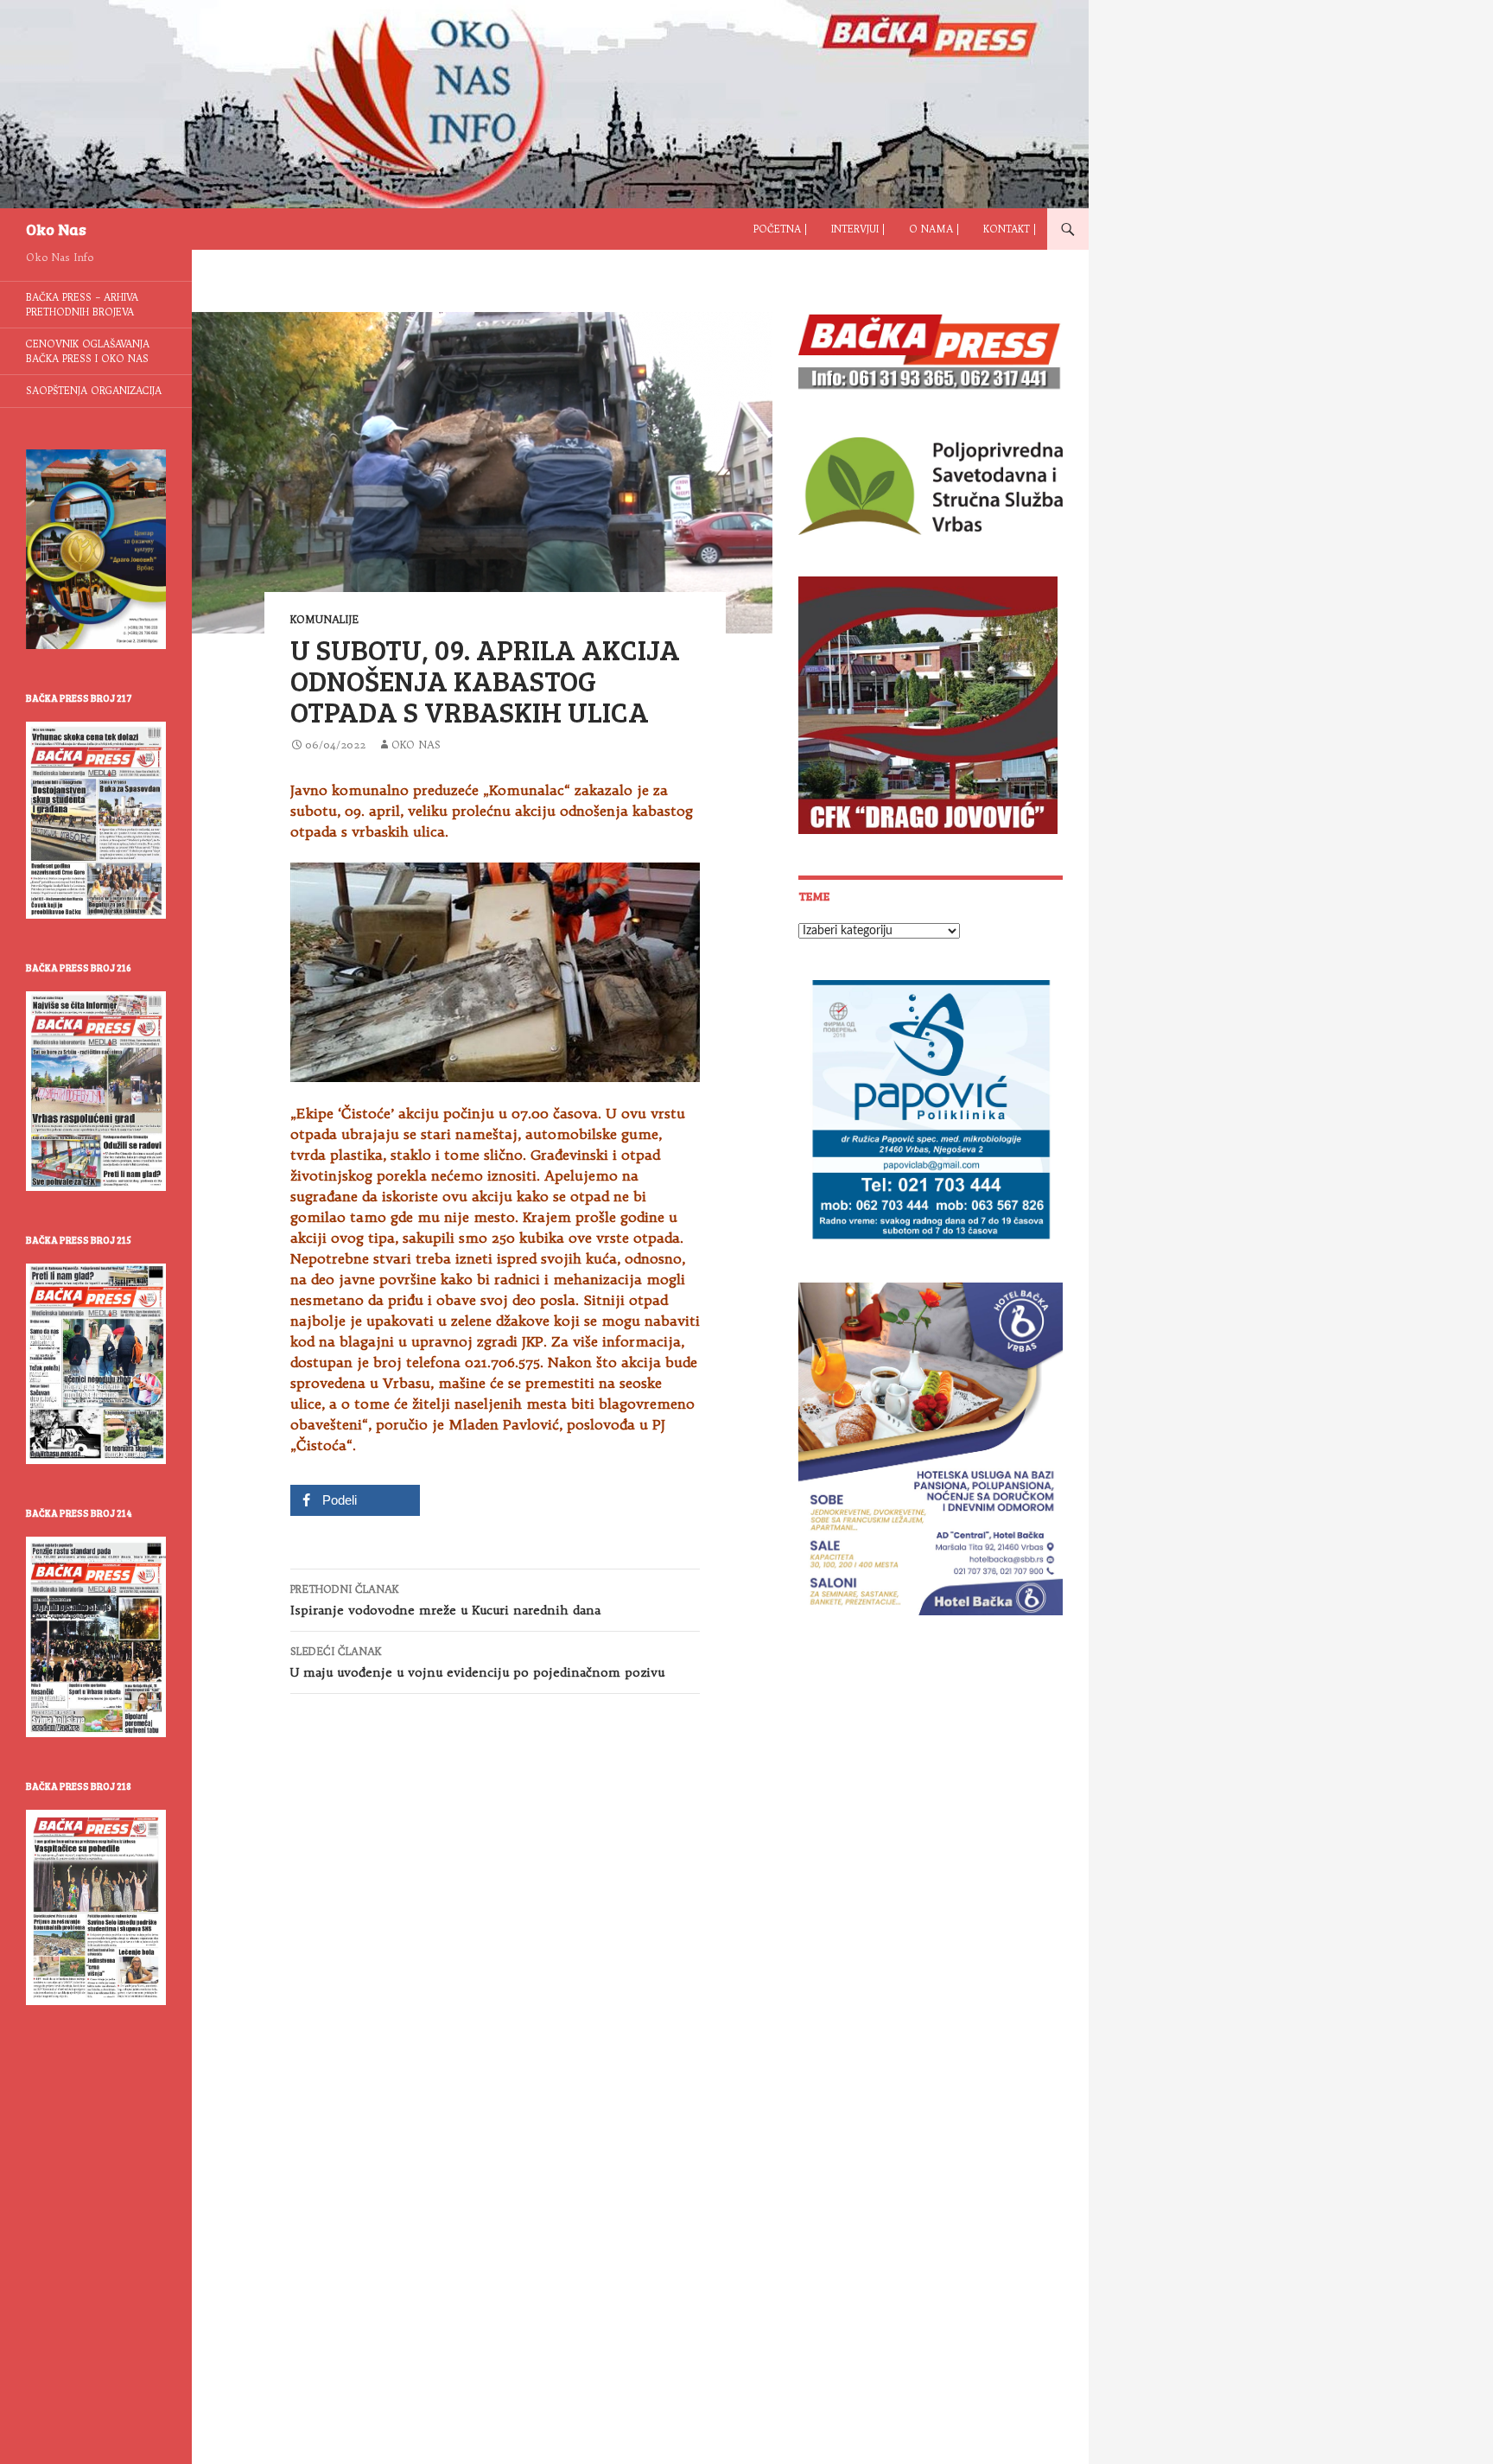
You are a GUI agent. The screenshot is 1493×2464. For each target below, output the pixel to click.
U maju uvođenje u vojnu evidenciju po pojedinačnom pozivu (477, 1662)
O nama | (934, 229)
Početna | (780, 229)
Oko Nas (56, 229)
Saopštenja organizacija (94, 391)
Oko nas (416, 745)
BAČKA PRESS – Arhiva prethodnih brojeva (82, 305)
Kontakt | (1010, 229)
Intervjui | (858, 229)
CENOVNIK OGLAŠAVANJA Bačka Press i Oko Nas (88, 351)
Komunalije (324, 619)
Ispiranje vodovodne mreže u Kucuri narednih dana (445, 1600)
